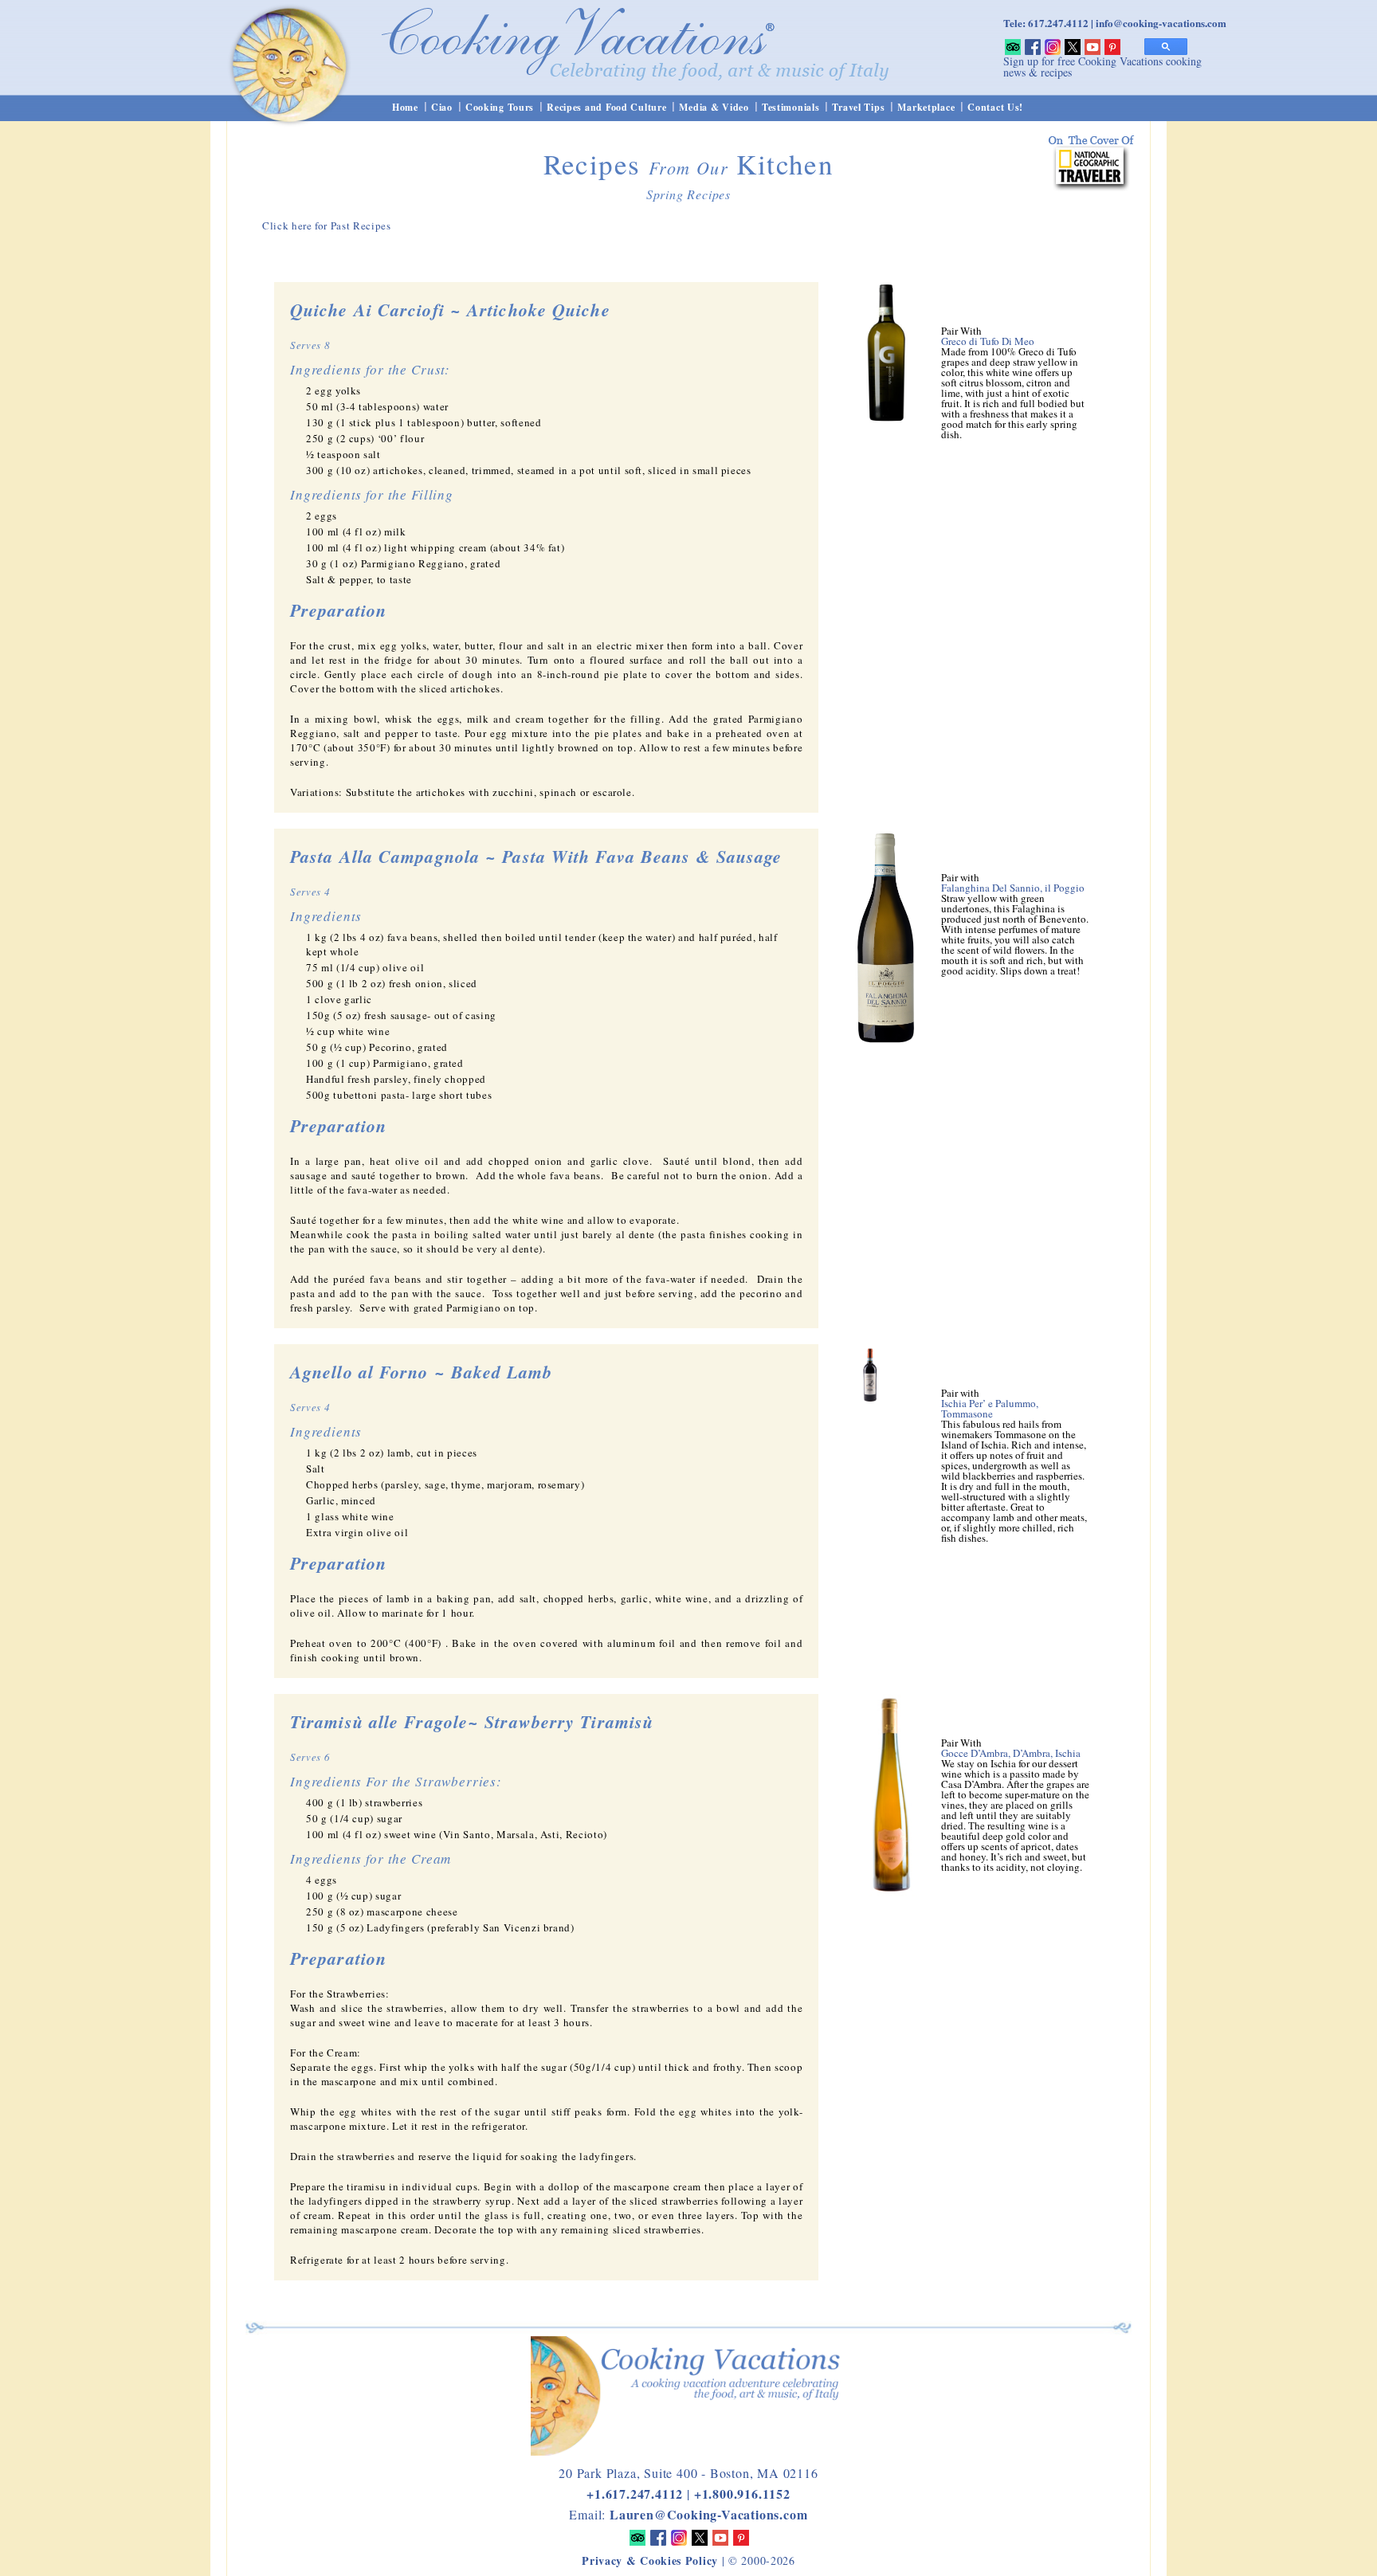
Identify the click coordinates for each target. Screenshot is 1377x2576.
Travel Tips (858, 107)
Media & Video (714, 107)
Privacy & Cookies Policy (650, 2560)
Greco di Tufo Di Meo (988, 341)
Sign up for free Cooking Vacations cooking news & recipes (1102, 67)
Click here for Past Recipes (327, 225)
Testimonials (791, 107)
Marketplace (926, 107)
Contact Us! (995, 107)
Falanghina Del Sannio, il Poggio (1013, 888)
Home (405, 107)
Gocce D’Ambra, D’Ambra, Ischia (1011, 1753)
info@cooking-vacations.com (1161, 23)
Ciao (442, 107)
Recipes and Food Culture (606, 107)
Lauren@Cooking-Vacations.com (708, 2514)
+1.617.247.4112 (635, 2494)
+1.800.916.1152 (742, 2494)
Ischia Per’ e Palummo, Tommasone (990, 1408)
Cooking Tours (500, 107)
